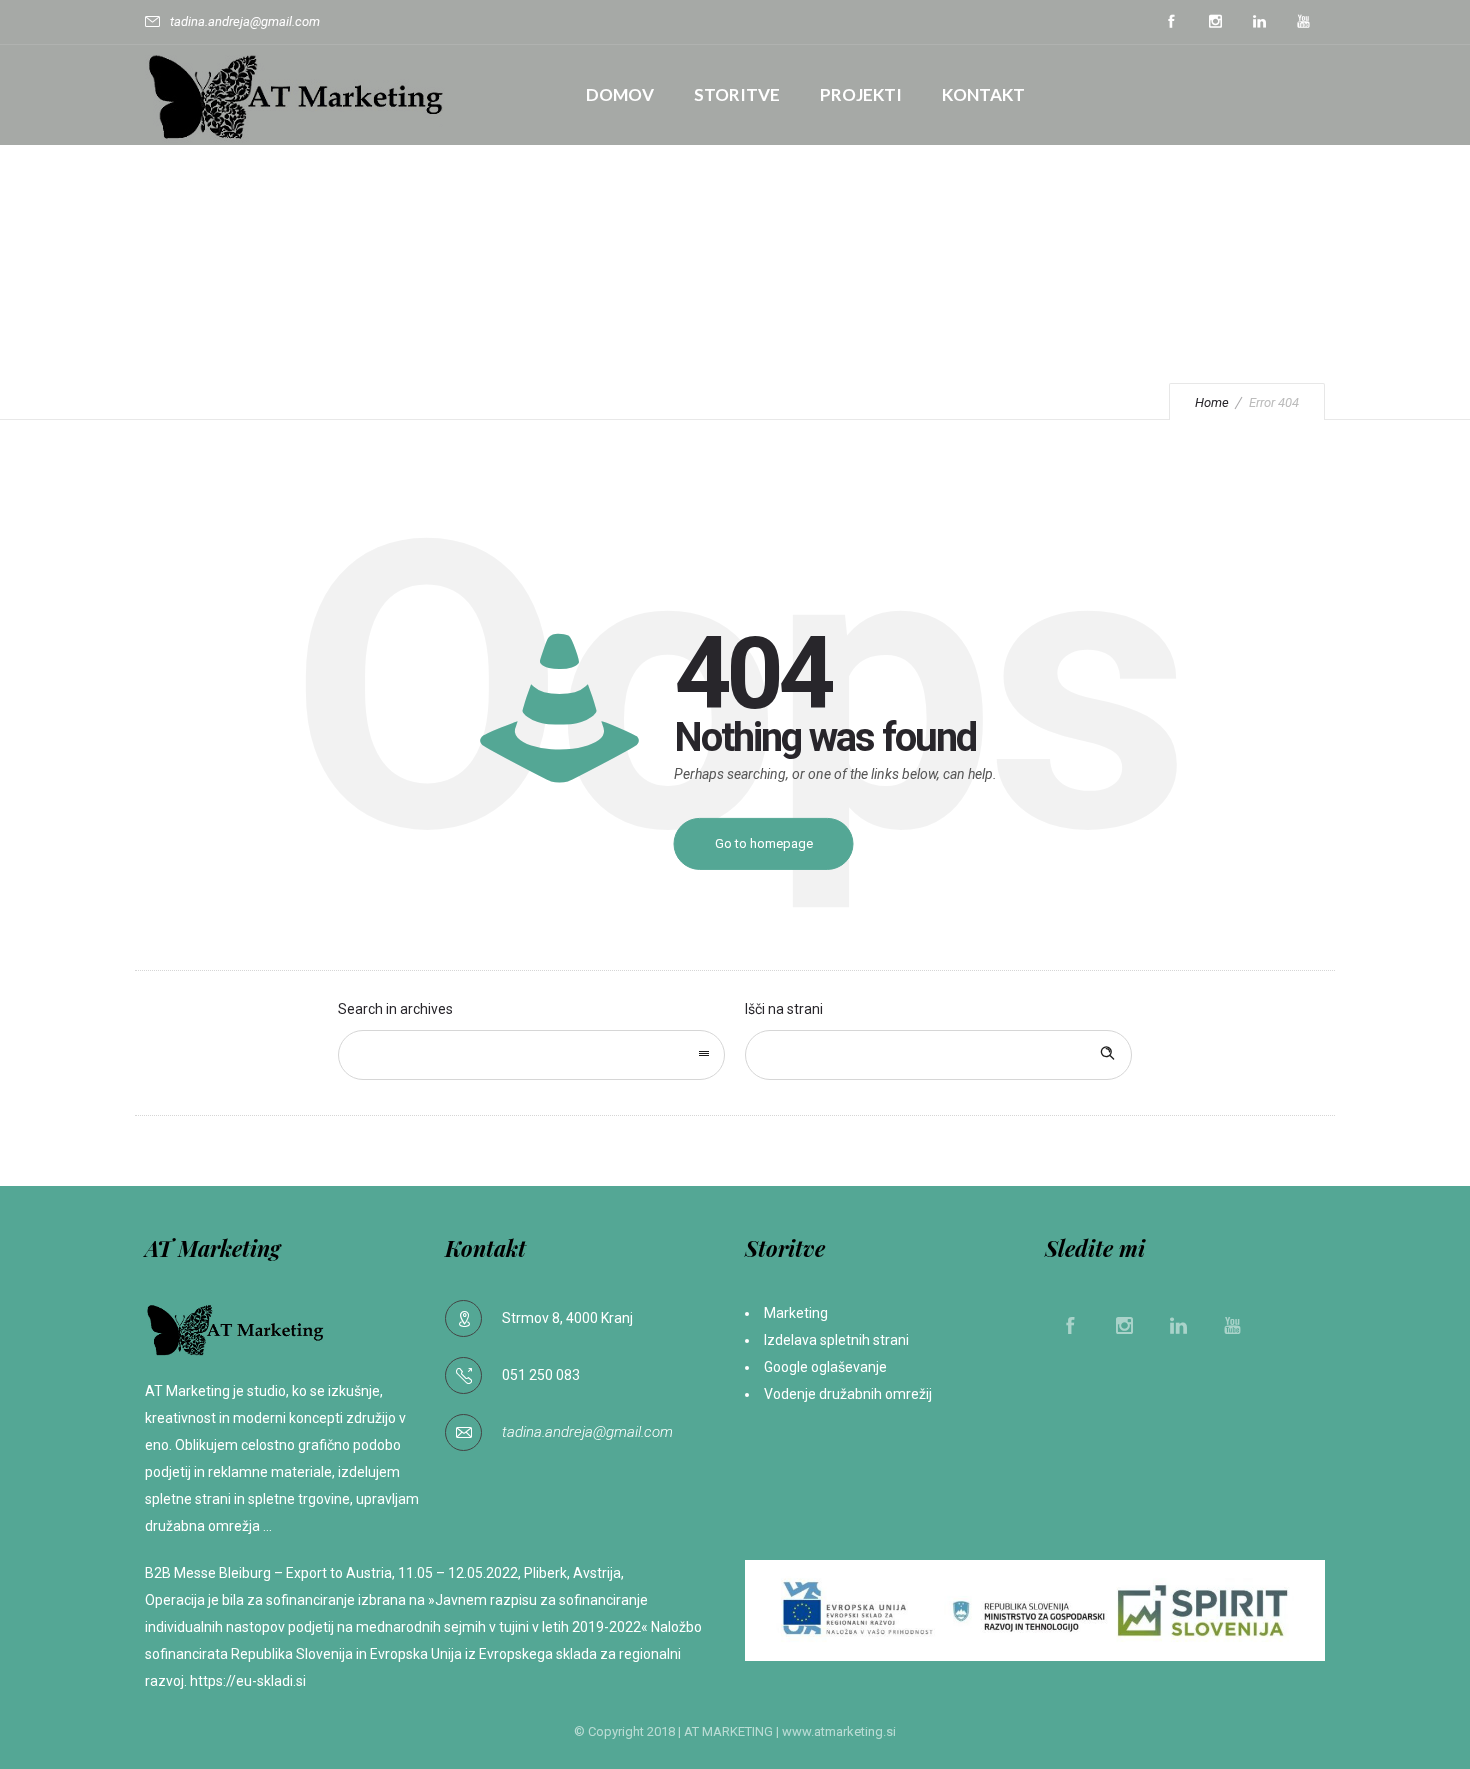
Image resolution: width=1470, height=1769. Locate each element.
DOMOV (620, 94)
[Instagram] (1215, 22)
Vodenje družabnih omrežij (848, 1394)
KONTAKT (983, 94)
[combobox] (531, 1055)
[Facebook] (1171, 22)
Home (1212, 402)
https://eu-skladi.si (248, 1681)
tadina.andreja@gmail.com (587, 1432)
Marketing (796, 1313)
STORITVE (737, 94)
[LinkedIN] (1259, 22)
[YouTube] (1303, 22)
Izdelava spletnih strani (836, 1340)
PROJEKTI (861, 94)
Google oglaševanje (827, 1367)
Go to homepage (764, 843)
